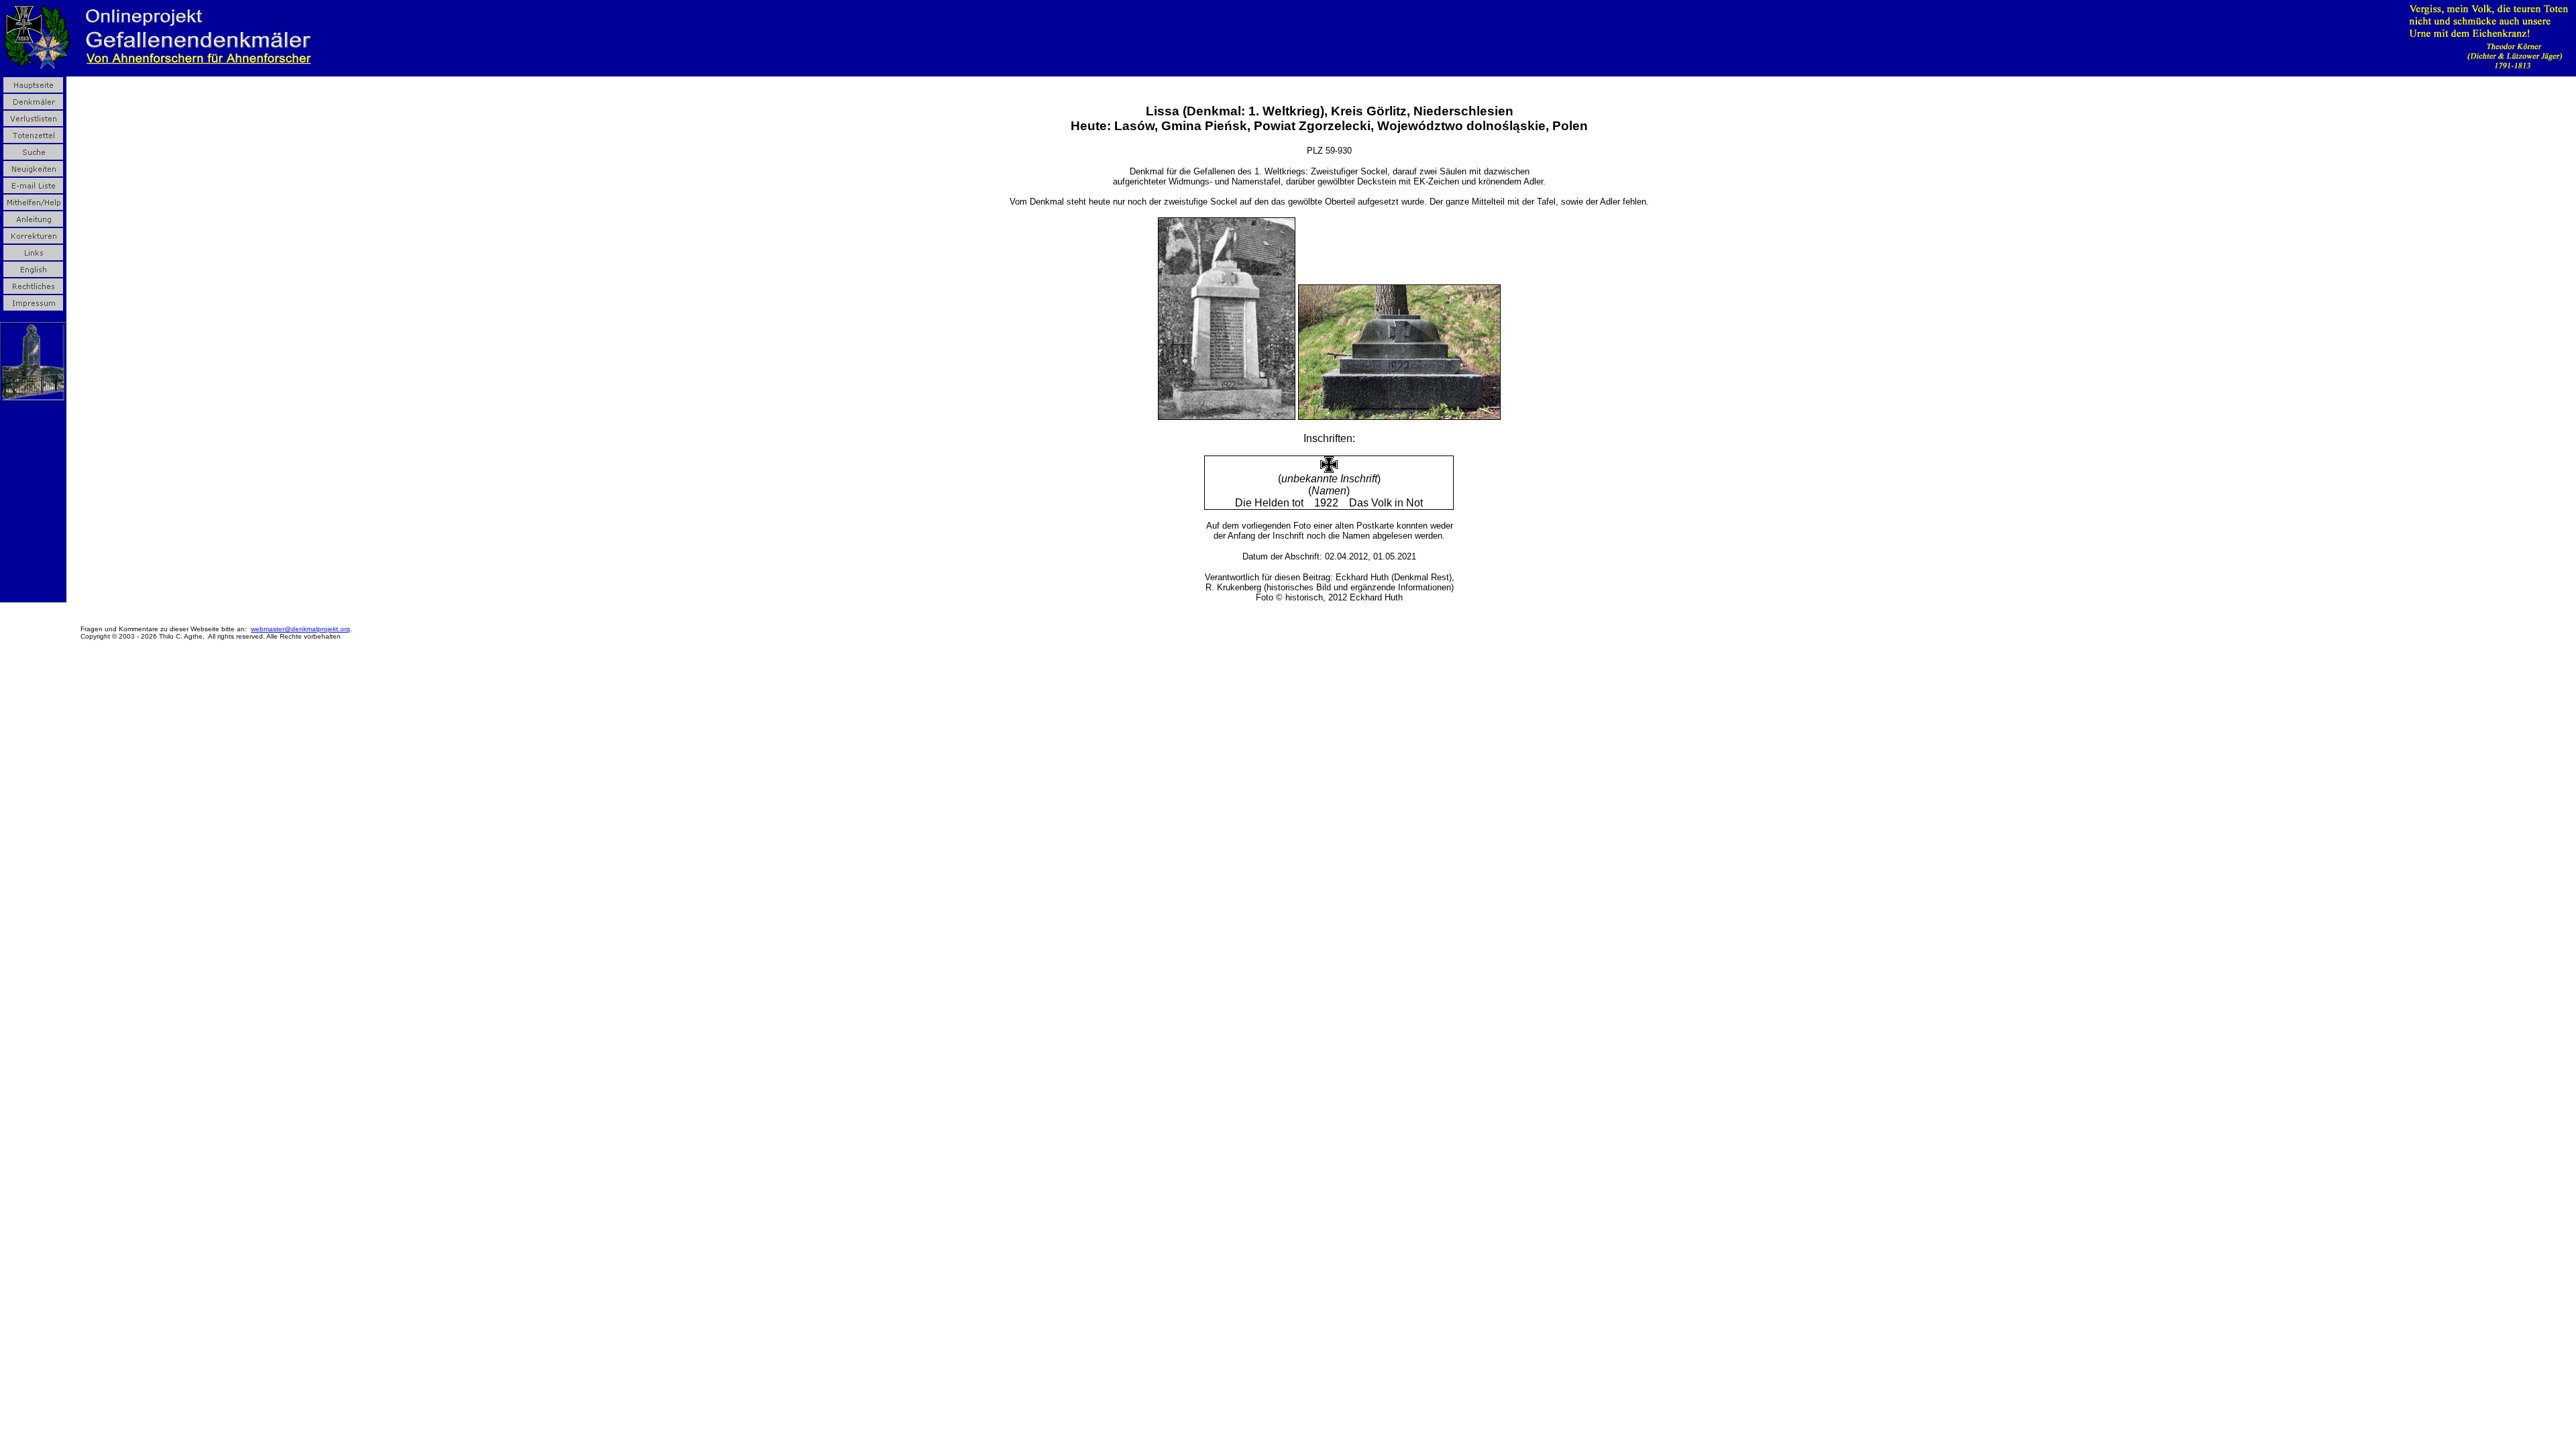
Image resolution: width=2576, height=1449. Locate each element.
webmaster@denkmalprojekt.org (301, 629)
